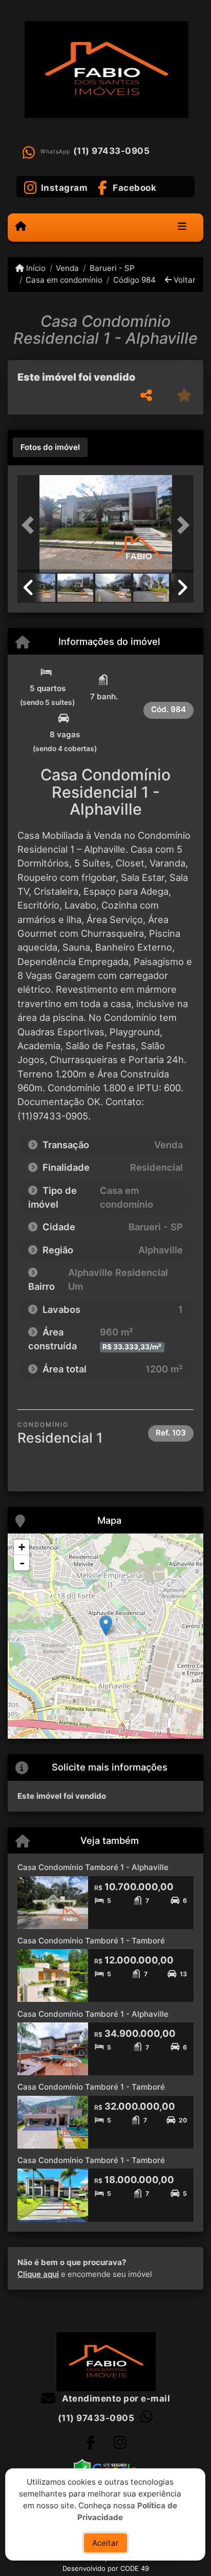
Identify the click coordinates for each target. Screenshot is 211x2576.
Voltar (184, 280)
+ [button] (22, 1547)
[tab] (50, 447)
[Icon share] (91, 2443)
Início (35, 268)
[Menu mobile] (21, 227)
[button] (31, 525)
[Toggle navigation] (182, 227)
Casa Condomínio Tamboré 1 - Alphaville (93, 1867)
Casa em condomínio (64, 280)
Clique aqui (38, 2274)
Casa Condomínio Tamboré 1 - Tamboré (91, 1941)
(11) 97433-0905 (112, 151)
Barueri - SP (112, 268)
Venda (67, 268)
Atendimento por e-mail (115, 2398)
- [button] (22, 1563)
